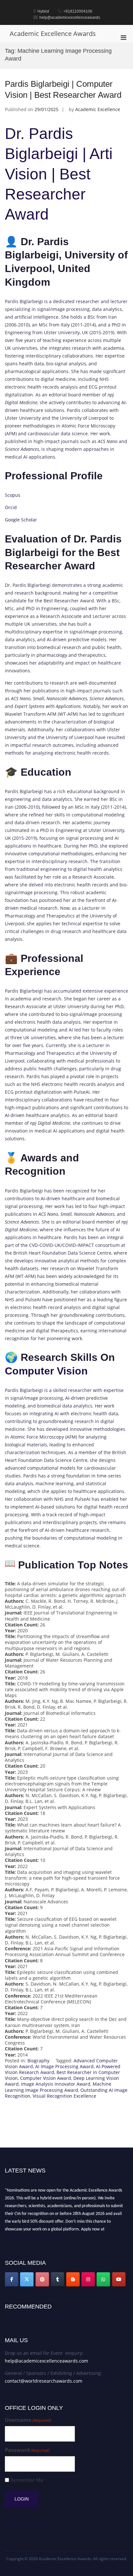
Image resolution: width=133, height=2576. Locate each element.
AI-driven (57, 639)
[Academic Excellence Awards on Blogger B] (73, 2279)
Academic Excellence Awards (53, 34)
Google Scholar (21, 520)
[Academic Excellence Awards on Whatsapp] (103, 2279)
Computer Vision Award (46, 2078)
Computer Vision (46, 1371)
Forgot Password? (24, 2524)
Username (28, 2420)
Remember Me (27, 2480)
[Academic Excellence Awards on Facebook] (12, 2279)
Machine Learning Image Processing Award (58, 2087)
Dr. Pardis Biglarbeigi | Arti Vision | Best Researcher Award (61, 174)
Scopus (13, 495)
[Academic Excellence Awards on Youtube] (119, 2279)
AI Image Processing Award (64, 2066)
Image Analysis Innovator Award (56, 2084)
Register (14, 2518)
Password (27, 2450)
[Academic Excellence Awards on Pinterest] (42, 2279)
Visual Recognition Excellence (64, 2096)
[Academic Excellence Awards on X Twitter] (27, 2279)
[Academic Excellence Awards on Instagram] (88, 2279)
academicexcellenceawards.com (34, 2234)
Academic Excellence (98, 109)
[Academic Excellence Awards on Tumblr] (57, 2279)
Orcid (11, 507)
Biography (38, 2061)
